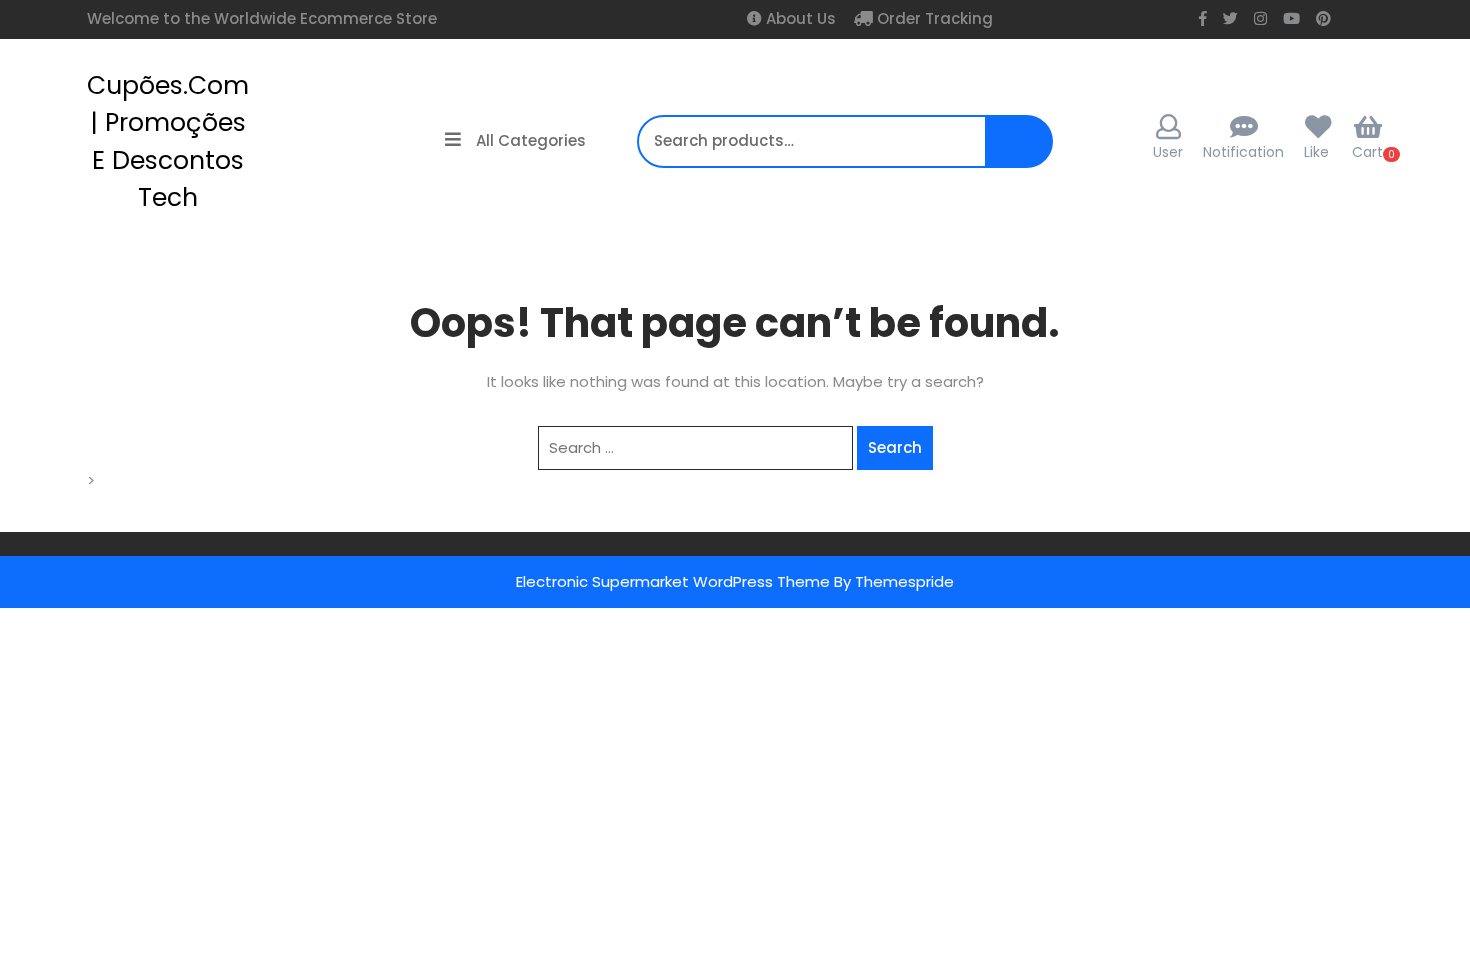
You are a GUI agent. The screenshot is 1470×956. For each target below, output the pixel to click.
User (1168, 152)
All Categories (531, 140)
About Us (799, 18)
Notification (1243, 152)
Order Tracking (933, 18)
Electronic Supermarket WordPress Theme (673, 581)
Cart (1367, 152)
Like (1316, 152)
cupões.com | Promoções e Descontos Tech (168, 142)
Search (1018, 151)
